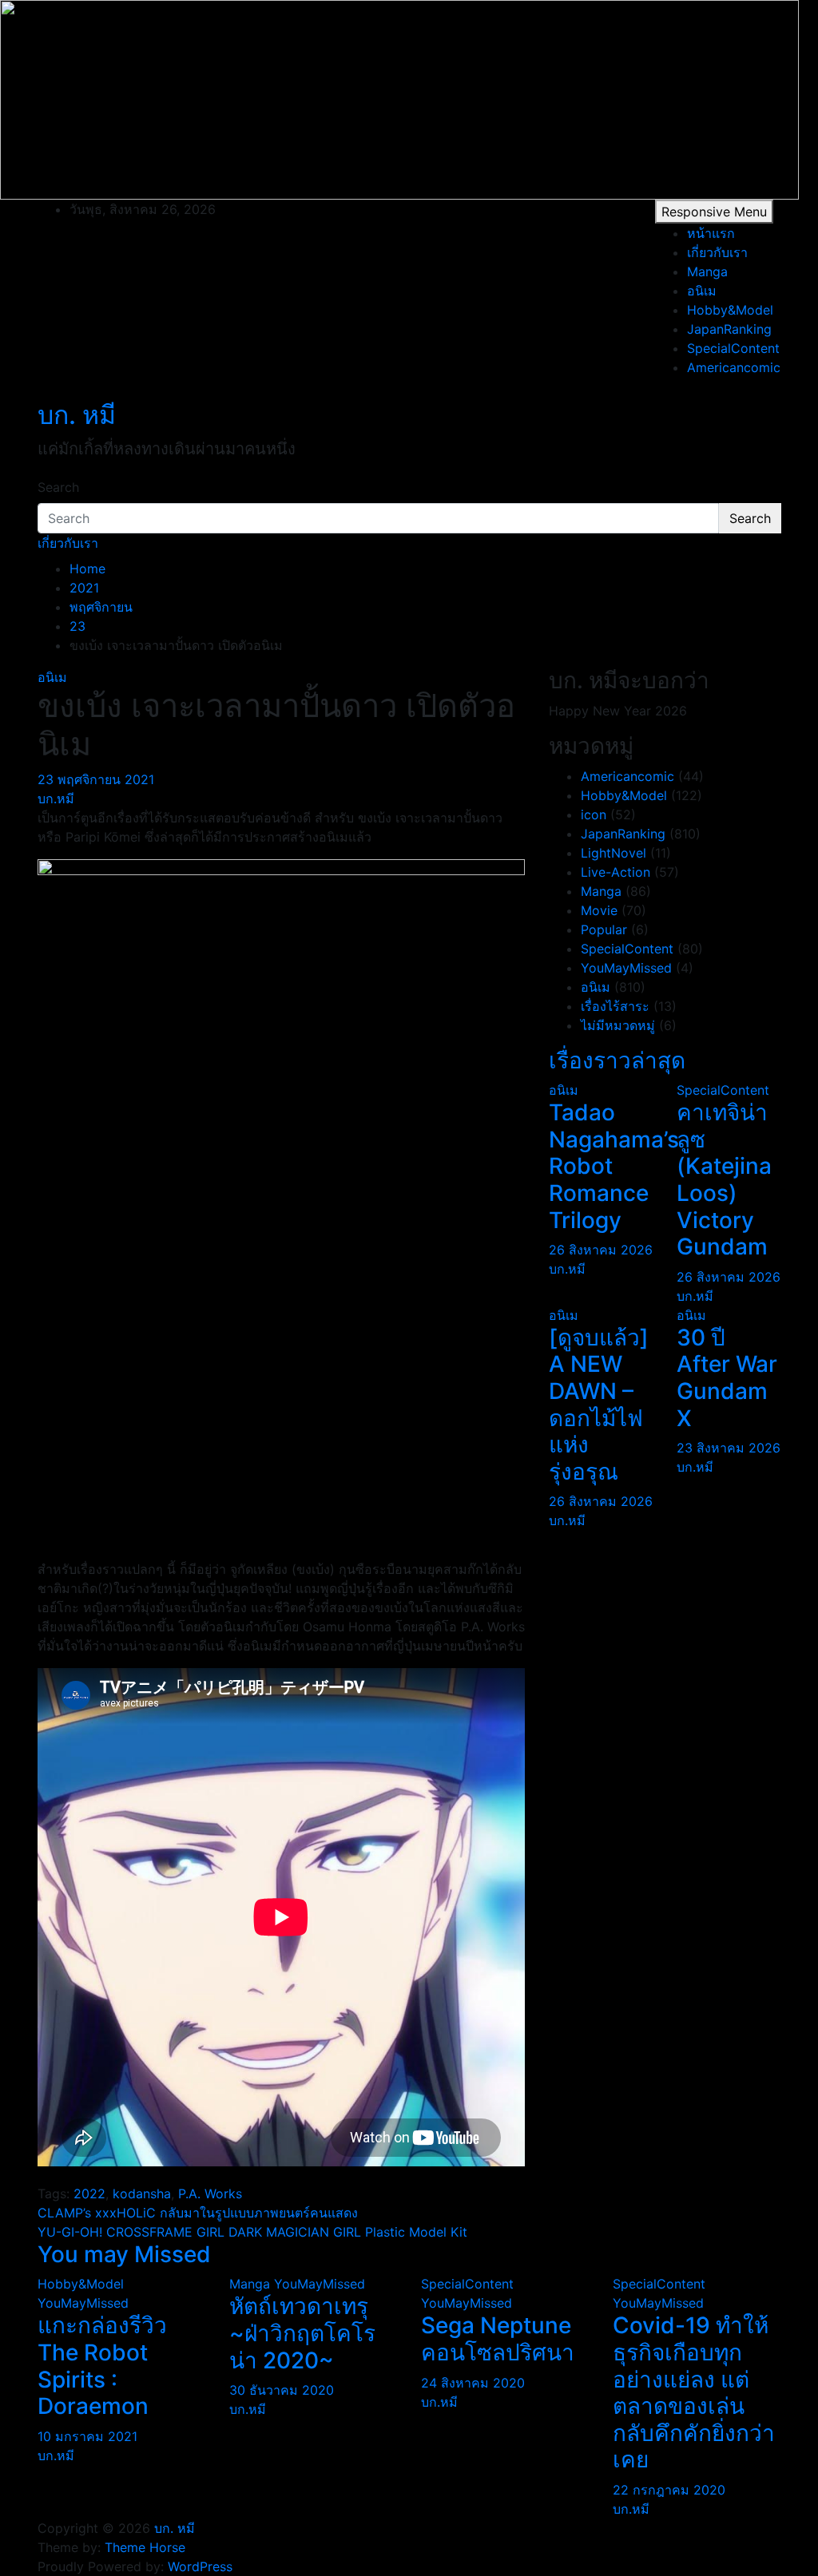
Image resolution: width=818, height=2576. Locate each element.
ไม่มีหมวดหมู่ (618, 1025)
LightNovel (613, 853)
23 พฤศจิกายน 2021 (96, 779)
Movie (599, 910)
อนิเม (702, 291)
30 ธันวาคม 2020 (282, 2390)
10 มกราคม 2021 (87, 2436)
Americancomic (734, 367)
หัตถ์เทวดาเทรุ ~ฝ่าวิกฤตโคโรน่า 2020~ (302, 2333)
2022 (89, 2194)
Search (58, 487)
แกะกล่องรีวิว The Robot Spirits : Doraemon (102, 2366)
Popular (604, 929)
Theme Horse (145, 2547)
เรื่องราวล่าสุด (617, 1060)
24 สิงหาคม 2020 (473, 2383)
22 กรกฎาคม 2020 (669, 2490)
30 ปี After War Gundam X (727, 1378)
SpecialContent (733, 348)
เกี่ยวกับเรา (717, 252)
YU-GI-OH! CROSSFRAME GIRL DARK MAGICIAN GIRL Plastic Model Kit (252, 2232)
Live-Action (615, 872)
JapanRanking (729, 329)
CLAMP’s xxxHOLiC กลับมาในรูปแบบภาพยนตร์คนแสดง (198, 2213)
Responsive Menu (714, 212)
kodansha (142, 2194)
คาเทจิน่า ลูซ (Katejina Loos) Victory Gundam (724, 1179)
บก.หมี (56, 799)
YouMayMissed (626, 968)
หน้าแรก (711, 233)
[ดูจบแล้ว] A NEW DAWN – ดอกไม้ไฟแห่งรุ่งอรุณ (599, 1405)
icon (594, 814)
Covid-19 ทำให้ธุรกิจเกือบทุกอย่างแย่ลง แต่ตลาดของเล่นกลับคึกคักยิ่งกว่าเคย (694, 2392)
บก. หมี (77, 415)
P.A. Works (210, 2194)
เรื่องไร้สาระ (615, 1006)
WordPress (200, 2566)
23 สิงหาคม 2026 (729, 1448)
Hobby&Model (730, 310)
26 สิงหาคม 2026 (601, 1250)
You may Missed (124, 2254)
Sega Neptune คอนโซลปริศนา (498, 2339)
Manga (707, 271)
